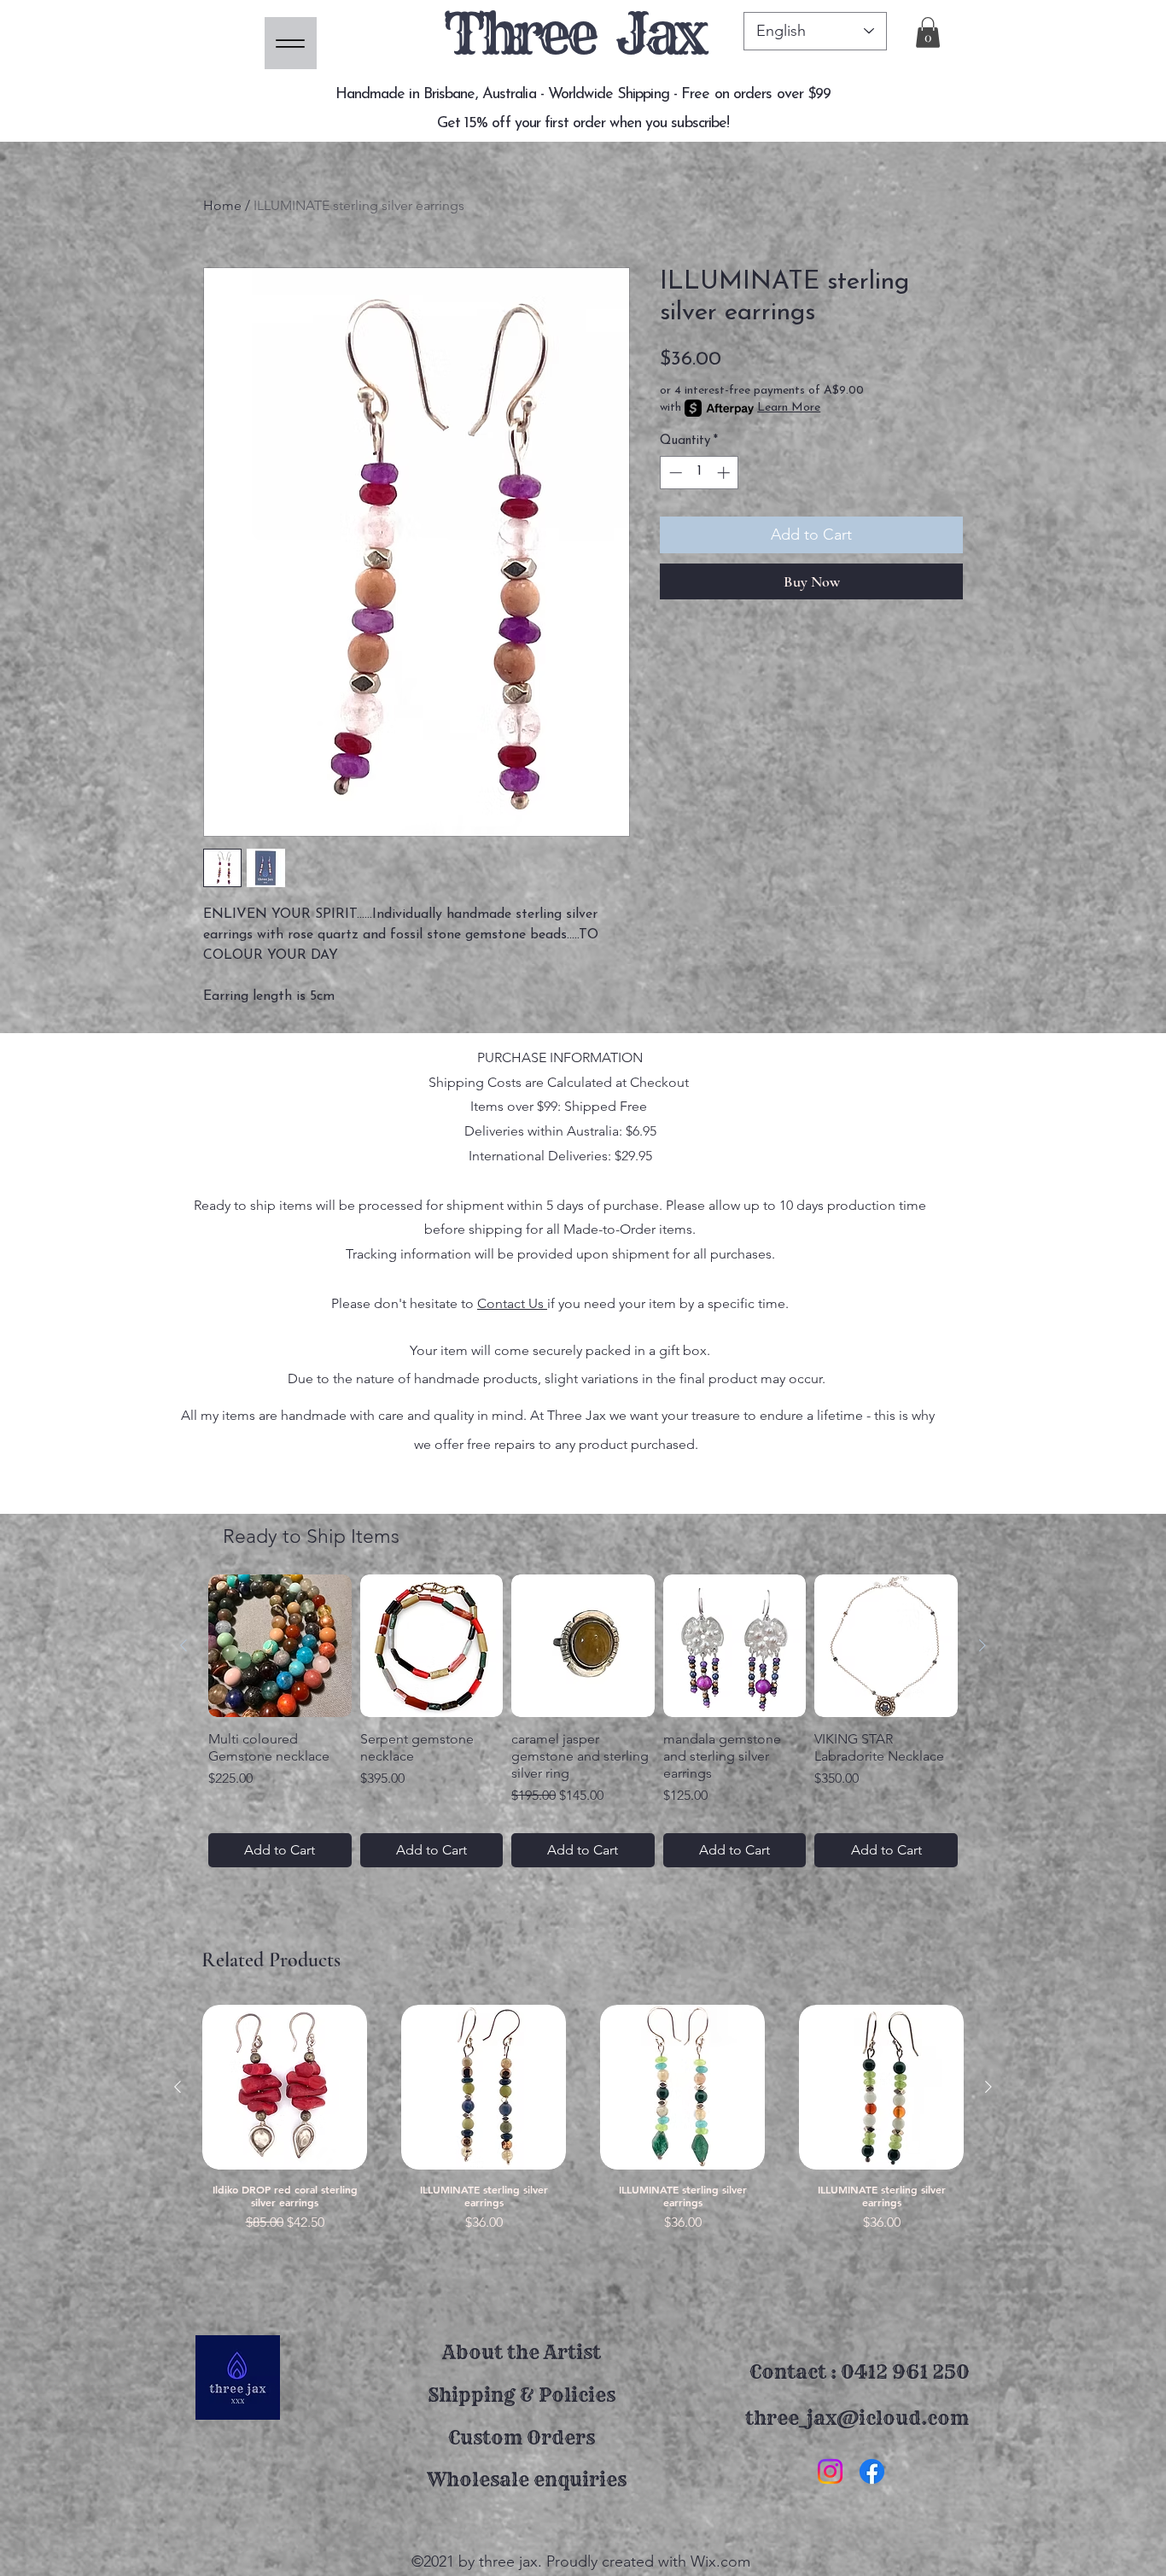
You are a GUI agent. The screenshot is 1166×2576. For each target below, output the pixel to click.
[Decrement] (674, 473)
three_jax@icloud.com (857, 2418)
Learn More (789, 408)
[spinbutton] (700, 473)
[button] (928, 32)
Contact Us (512, 1303)
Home (222, 205)
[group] (583, 1721)
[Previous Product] (184, 1645)
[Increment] (725, 473)
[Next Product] (982, 1645)
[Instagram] (830, 2471)
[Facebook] (872, 2471)
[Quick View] (285, 2087)
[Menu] (291, 43)
